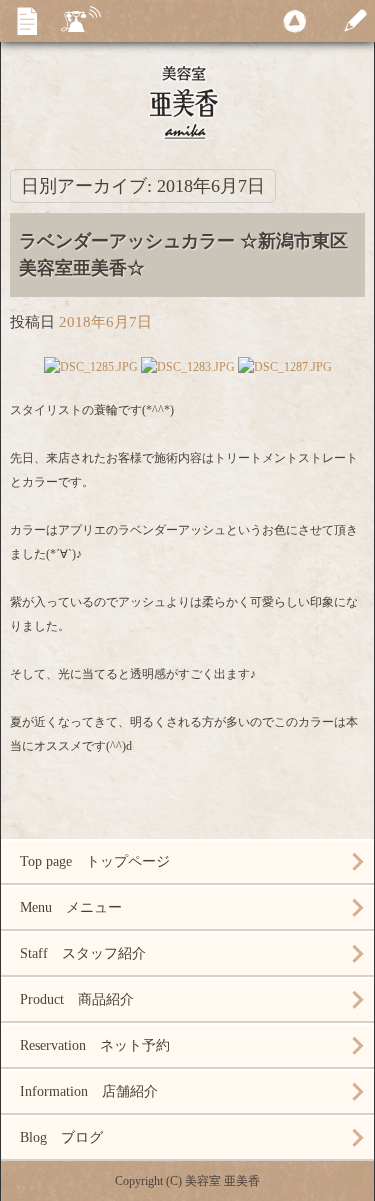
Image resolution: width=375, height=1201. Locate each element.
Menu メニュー (71, 907)
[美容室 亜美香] (187, 100)
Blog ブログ (61, 1137)
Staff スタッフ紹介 (83, 953)
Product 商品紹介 (77, 999)
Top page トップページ (95, 861)
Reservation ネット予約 (95, 1045)
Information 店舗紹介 (89, 1091)
